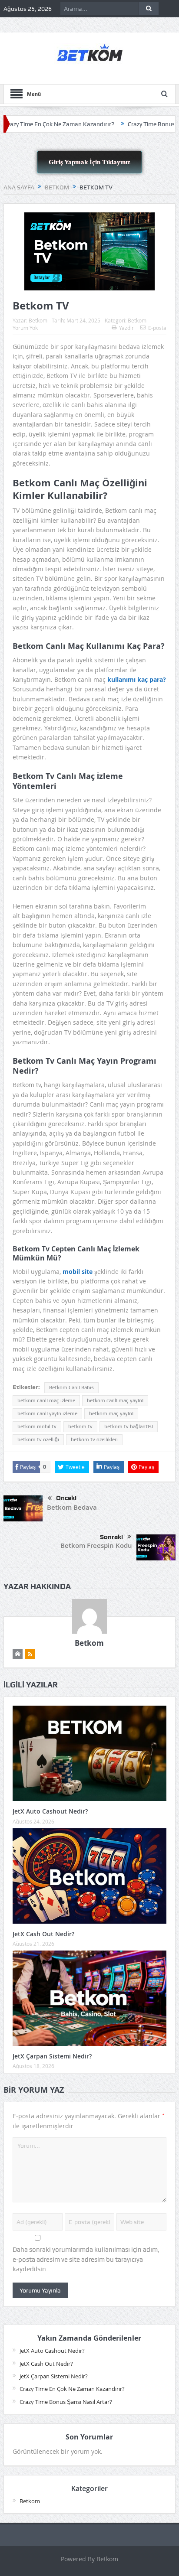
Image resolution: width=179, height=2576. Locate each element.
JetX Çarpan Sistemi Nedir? (52, 2056)
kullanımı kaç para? (137, 679)
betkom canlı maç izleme (46, 1400)
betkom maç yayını (111, 1413)
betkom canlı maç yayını (115, 1400)
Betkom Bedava (72, 1507)
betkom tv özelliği (38, 1439)
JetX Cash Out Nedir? (43, 1934)
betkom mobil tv (37, 1426)
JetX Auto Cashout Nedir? (50, 1811)
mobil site (78, 1272)
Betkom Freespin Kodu (96, 1545)
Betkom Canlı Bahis (71, 1387)
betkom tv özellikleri (94, 1439)
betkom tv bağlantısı (129, 1426)
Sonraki (111, 1537)
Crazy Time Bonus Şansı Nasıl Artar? (66, 2402)
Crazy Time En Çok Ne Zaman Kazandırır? (72, 2389)
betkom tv (80, 1426)
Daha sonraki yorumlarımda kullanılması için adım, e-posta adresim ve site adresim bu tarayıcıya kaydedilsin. (86, 2259)
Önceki (66, 1498)
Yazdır (126, 328)
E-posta (157, 328)
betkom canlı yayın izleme (47, 1413)
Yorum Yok (25, 328)
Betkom (38, 320)
